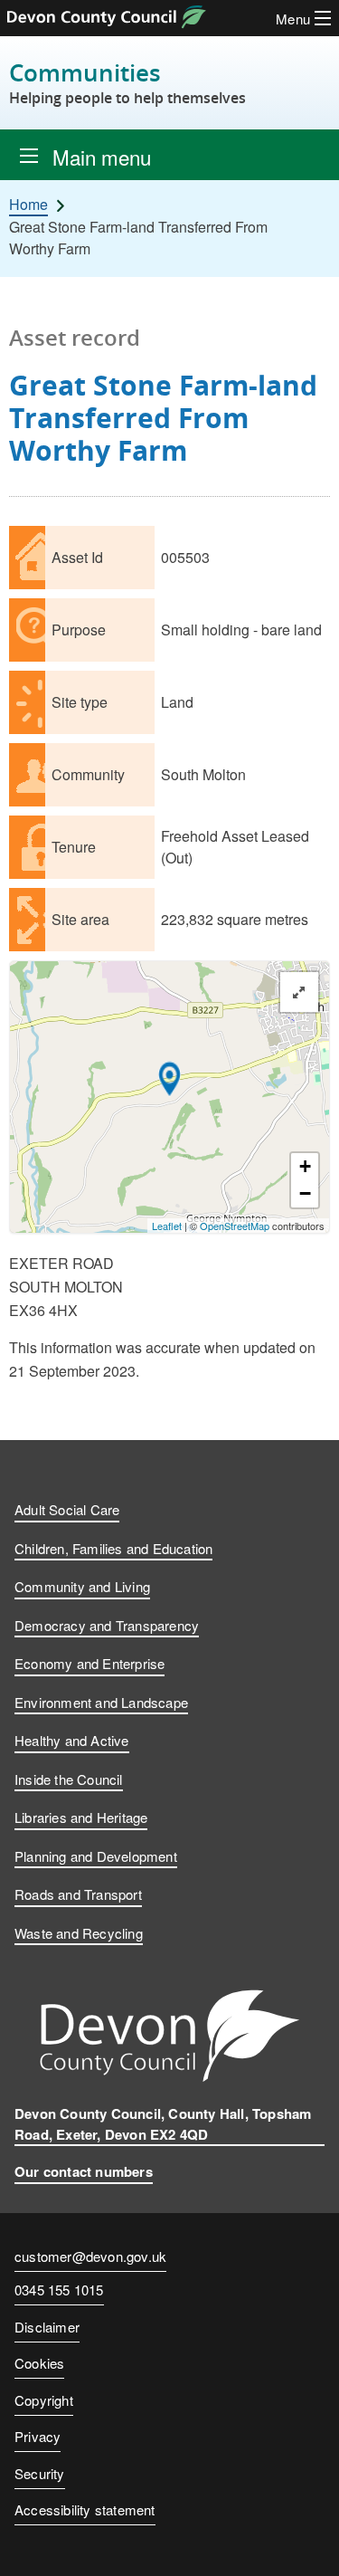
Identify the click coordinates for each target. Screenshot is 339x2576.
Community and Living (82, 1586)
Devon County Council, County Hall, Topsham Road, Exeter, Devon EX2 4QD (163, 2124)
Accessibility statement (85, 2509)
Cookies (39, 2363)
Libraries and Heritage (81, 1817)
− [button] (305, 1193)
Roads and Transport (78, 1894)
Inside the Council (69, 1779)
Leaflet (167, 1226)
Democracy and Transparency (107, 1625)
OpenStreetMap (235, 1226)
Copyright (44, 2400)
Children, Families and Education (113, 1548)
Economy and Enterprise (89, 1663)
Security (40, 2473)
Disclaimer (47, 2327)
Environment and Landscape (101, 1702)
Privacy (38, 2436)
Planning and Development (96, 1856)
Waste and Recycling (79, 1933)
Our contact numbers (84, 2171)
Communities (127, 83)
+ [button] (305, 1166)
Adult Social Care (67, 1509)
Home (28, 205)
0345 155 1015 (59, 2291)
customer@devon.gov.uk (90, 2256)
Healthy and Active (72, 1740)
